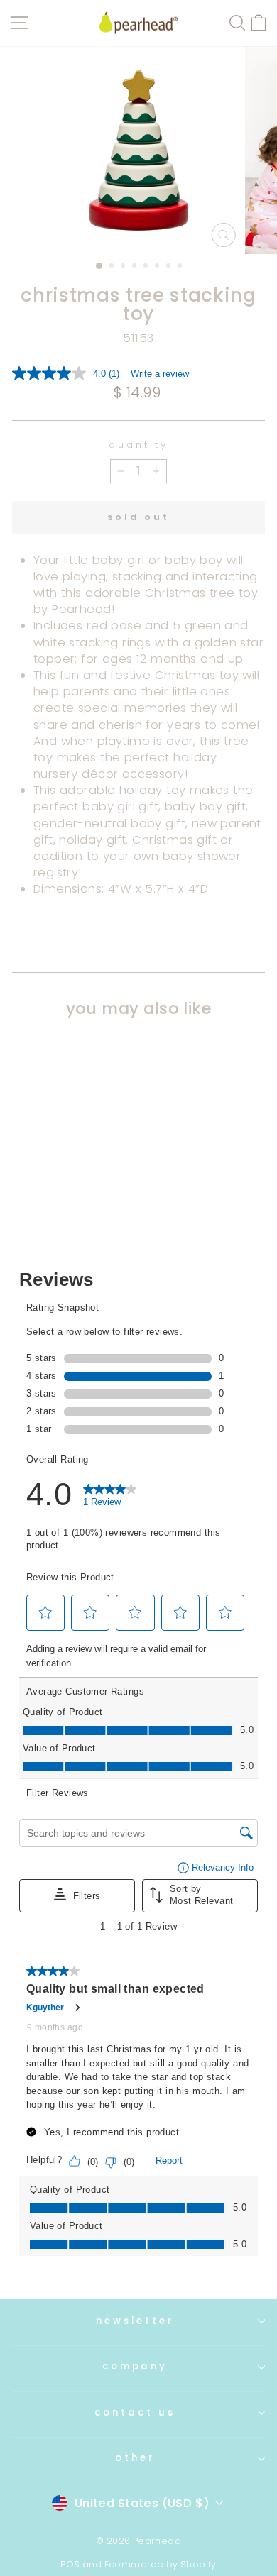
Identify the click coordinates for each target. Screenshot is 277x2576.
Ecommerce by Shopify (161, 2564)
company (135, 2366)
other (135, 2458)
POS (70, 2564)
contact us (135, 2412)
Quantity (138, 445)
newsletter (135, 2321)
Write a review (160, 374)
